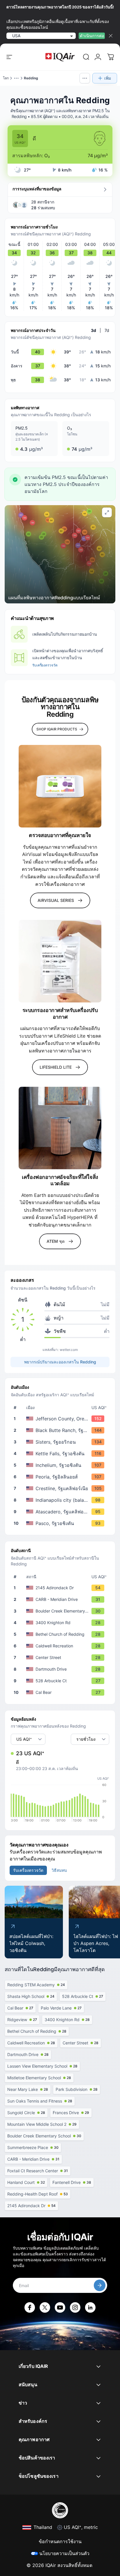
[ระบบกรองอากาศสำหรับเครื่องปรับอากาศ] (60, 961)
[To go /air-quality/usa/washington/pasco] (61, 1523)
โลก (6, 78)
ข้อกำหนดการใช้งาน (60, 2541)
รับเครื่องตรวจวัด (45, 665)
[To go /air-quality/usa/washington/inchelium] (61, 1465)
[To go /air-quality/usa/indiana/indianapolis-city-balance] (61, 1500)
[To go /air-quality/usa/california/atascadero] (61, 1512)
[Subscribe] (100, 2285)
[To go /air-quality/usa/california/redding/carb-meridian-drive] (61, 1599)
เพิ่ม (108, 78)
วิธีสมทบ (59, 1870)
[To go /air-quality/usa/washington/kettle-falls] (61, 1454)
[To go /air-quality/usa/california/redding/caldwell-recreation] (61, 1646)
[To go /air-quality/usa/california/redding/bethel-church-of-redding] (61, 1634)
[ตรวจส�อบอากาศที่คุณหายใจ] (60, 786)
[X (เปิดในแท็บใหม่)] (45, 2307)
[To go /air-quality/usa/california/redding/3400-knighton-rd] (61, 1623)
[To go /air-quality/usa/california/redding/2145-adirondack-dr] (61, 1588)
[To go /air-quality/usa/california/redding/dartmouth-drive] (61, 1669)
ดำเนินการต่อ (92, 36)
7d (107, 330)
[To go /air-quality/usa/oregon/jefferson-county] (61, 1419)
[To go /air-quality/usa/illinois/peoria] (61, 1477)
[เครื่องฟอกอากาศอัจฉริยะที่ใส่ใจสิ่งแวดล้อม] (60, 1128)
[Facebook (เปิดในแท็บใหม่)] (30, 2307)
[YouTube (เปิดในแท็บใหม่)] (60, 2307)
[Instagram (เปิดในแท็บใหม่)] (75, 2307)
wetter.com (69, 1350)
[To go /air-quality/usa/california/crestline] (61, 1488)
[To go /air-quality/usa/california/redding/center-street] (61, 1658)
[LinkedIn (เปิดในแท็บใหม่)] (90, 2307)
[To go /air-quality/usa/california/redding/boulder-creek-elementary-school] (61, 1611)
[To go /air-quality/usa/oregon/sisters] (61, 1442)
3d (93, 330)
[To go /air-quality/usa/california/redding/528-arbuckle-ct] (61, 1681)
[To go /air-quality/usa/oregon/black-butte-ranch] (61, 1430)
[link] (86, 57)
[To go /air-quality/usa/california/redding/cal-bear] (61, 1692)
